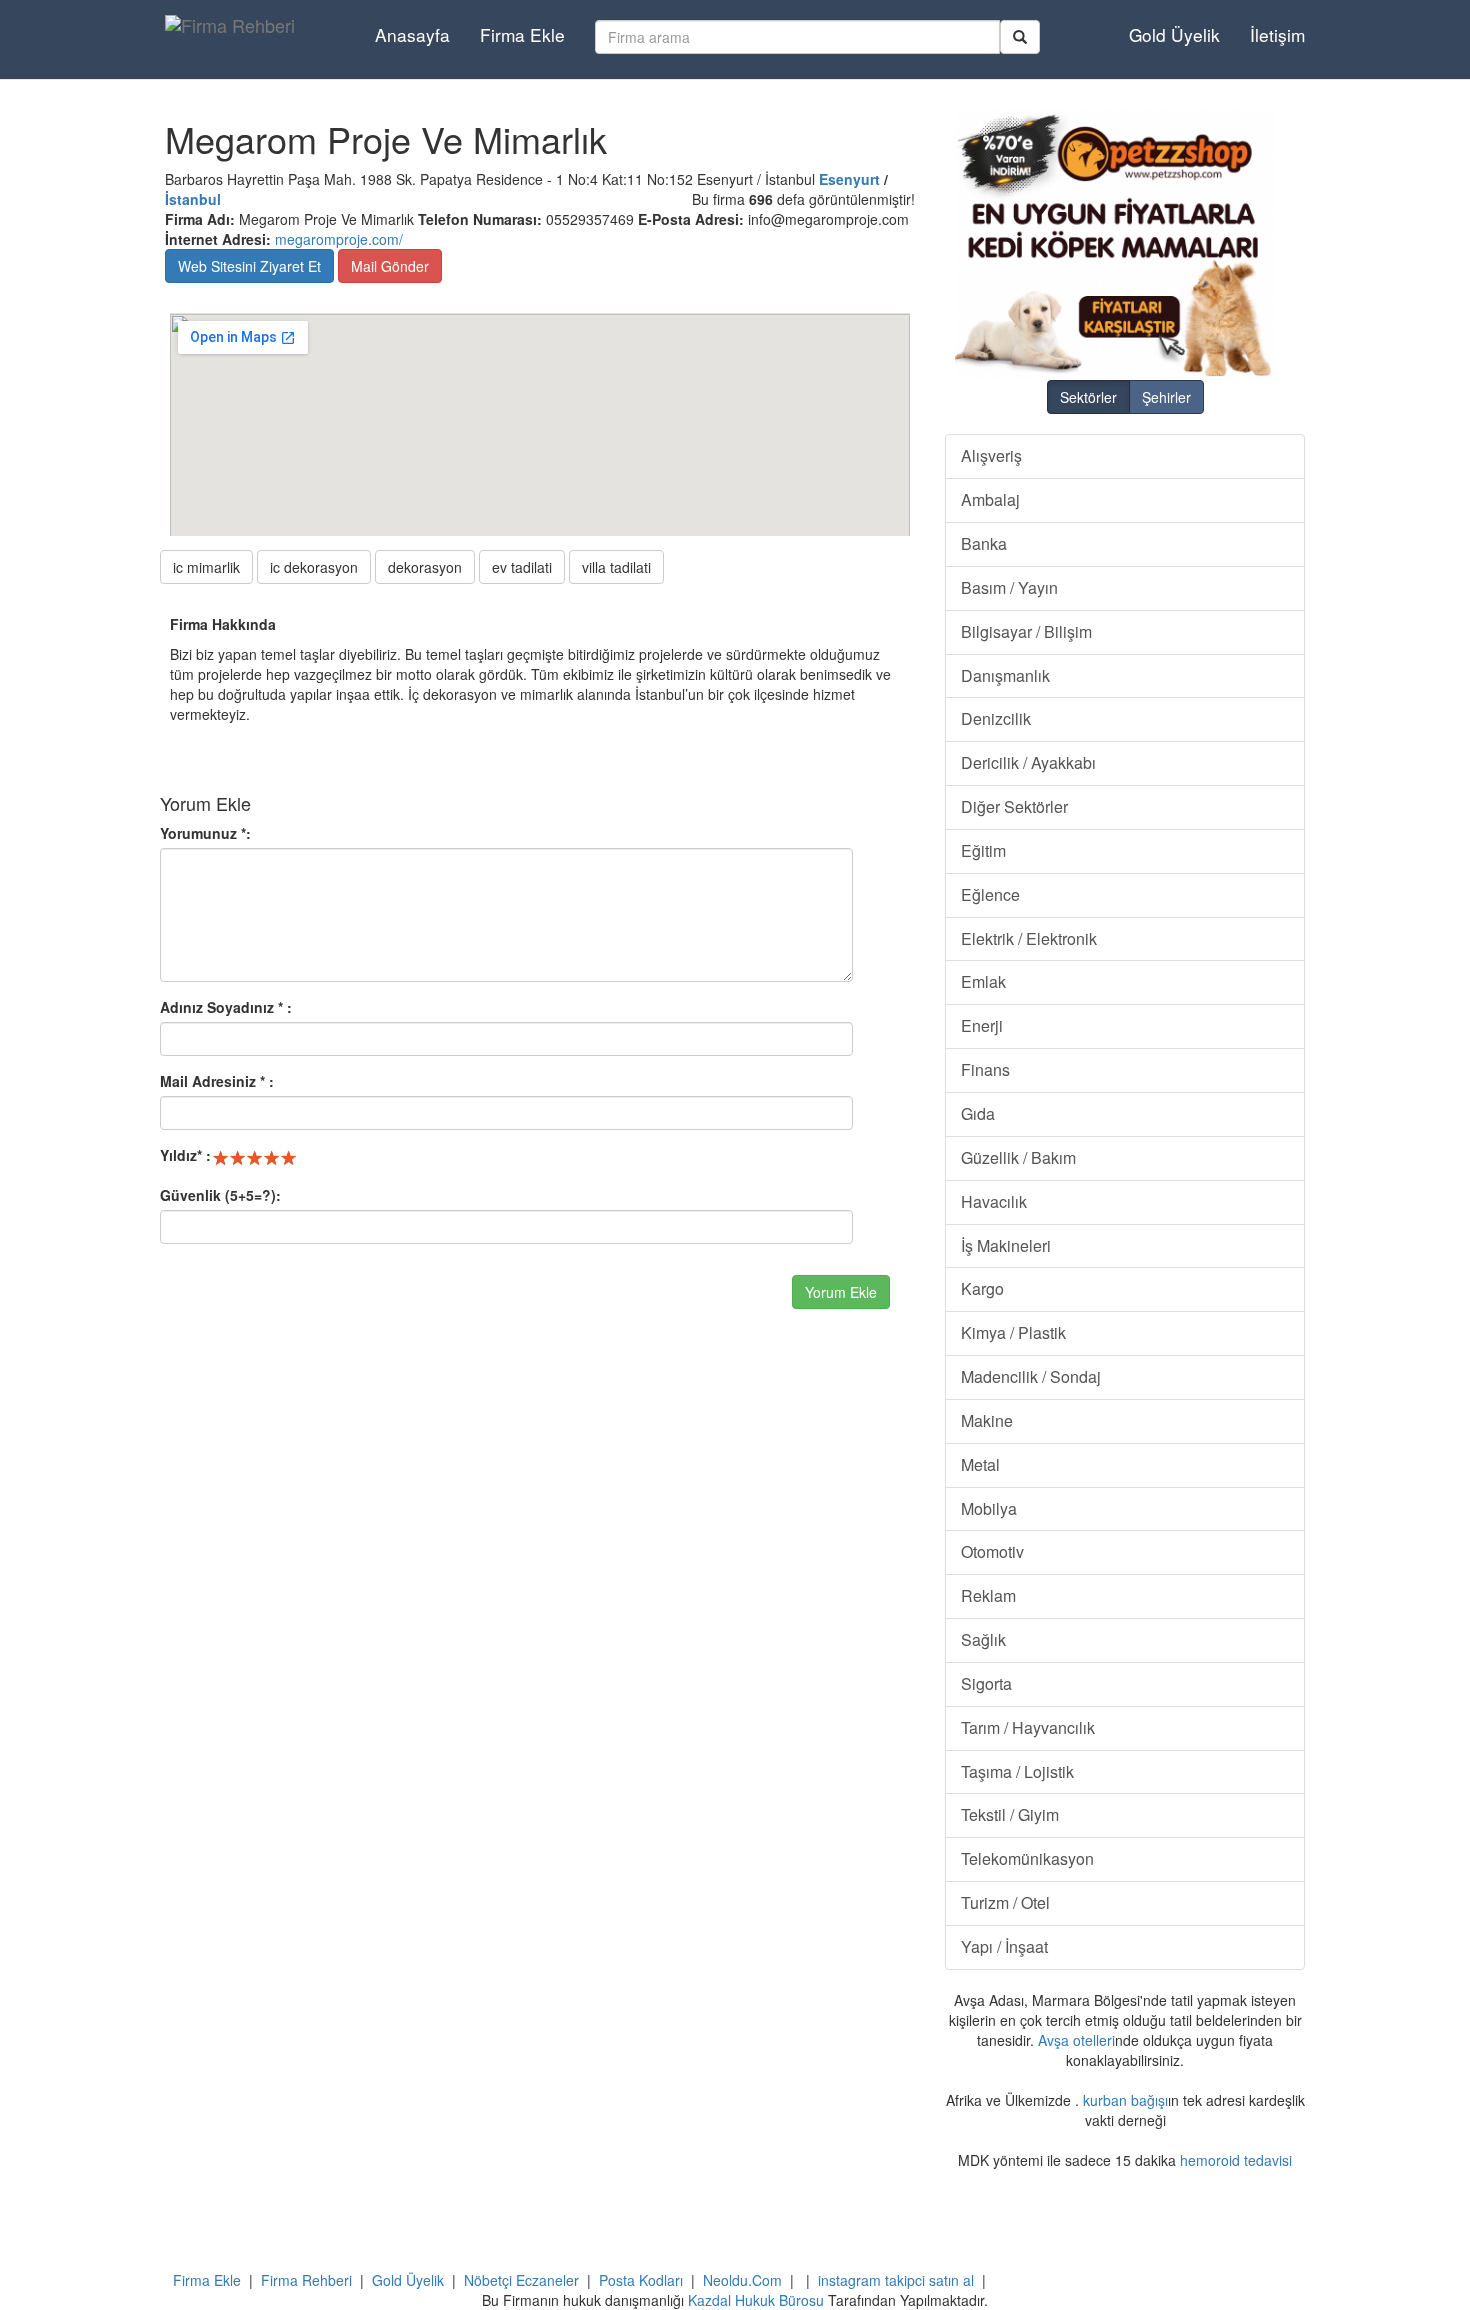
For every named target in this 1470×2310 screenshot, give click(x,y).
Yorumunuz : (205, 833)
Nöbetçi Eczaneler (521, 2280)
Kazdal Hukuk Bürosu (756, 2300)
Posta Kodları (641, 2280)
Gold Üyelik (1174, 34)
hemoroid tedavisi (1236, 2160)
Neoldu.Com (742, 2280)
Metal (980, 1464)
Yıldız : (185, 1155)
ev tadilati (522, 567)
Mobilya (989, 1508)
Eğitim (983, 850)
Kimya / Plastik (1013, 1332)
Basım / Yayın (1009, 587)
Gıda (978, 1113)
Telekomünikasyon (1027, 1858)
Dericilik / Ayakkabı (1028, 762)
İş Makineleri (1006, 1245)
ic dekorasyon (314, 567)
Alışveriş (991, 455)
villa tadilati (616, 567)
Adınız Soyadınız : (226, 1007)
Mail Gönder (390, 266)
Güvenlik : (220, 1195)
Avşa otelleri (1076, 2040)
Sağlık (983, 1639)
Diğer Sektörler (1014, 806)
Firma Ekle (522, 34)
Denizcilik (996, 718)
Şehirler (1166, 397)
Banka (984, 543)
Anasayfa (412, 34)
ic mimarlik (206, 567)
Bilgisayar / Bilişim (1026, 631)
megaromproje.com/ (339, 239)
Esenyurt (849, 179)
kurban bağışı (1125, 2100)
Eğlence (990, 894)
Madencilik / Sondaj (1031, 1376)
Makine (987, 1420)
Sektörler (1088, 397)
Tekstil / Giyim (1010, 1814)
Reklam (988, 1595)
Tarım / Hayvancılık (1028, 1727)
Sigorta (986, 1683)
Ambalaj (990, 499)
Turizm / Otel (1005, 1902)
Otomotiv (992, 1551)
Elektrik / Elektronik (1029, 938)
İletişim (1277, 34)
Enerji (982, 1025)
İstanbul (193, 199)
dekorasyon (425, 567)
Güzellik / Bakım (1018, 1157)
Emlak (983, 981)
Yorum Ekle (841, 1292)
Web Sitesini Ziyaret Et (249, 266)
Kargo (982, 1288)
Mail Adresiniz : (217, 1081)
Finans (985, 1069)
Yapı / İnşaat (1004, 1946)
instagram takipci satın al (896, 2280)
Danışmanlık (1005, 675)
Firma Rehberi (306, 2280)
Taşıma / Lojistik (1017, 1771)
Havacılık (994, 1201)
